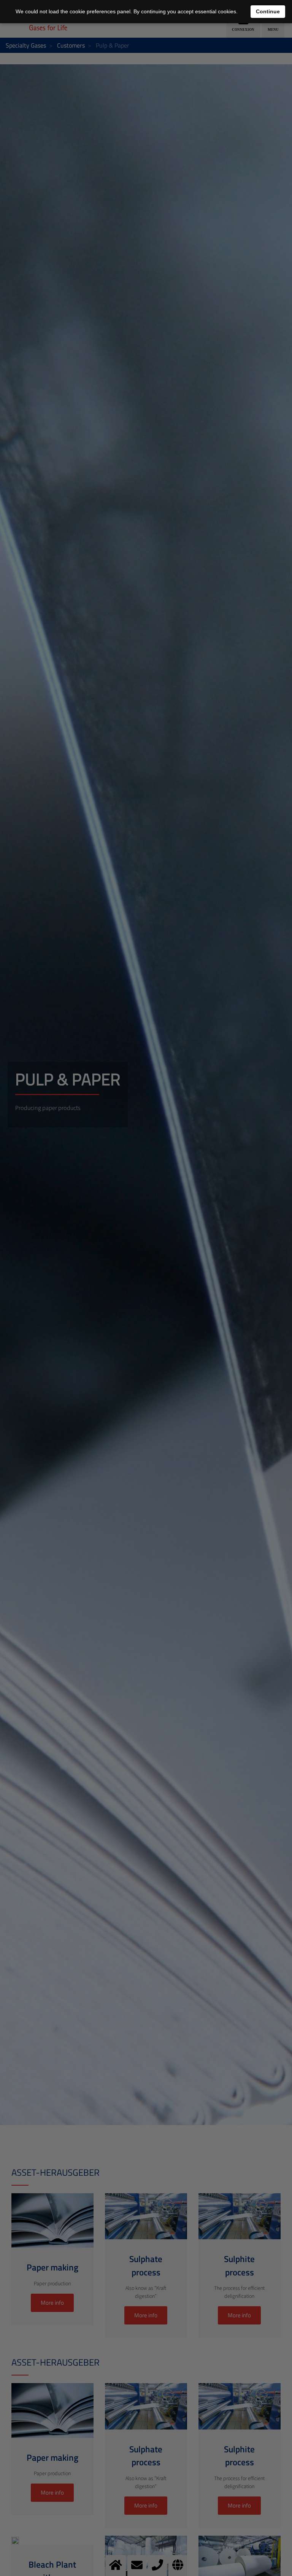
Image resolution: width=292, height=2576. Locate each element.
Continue (268, 11)
